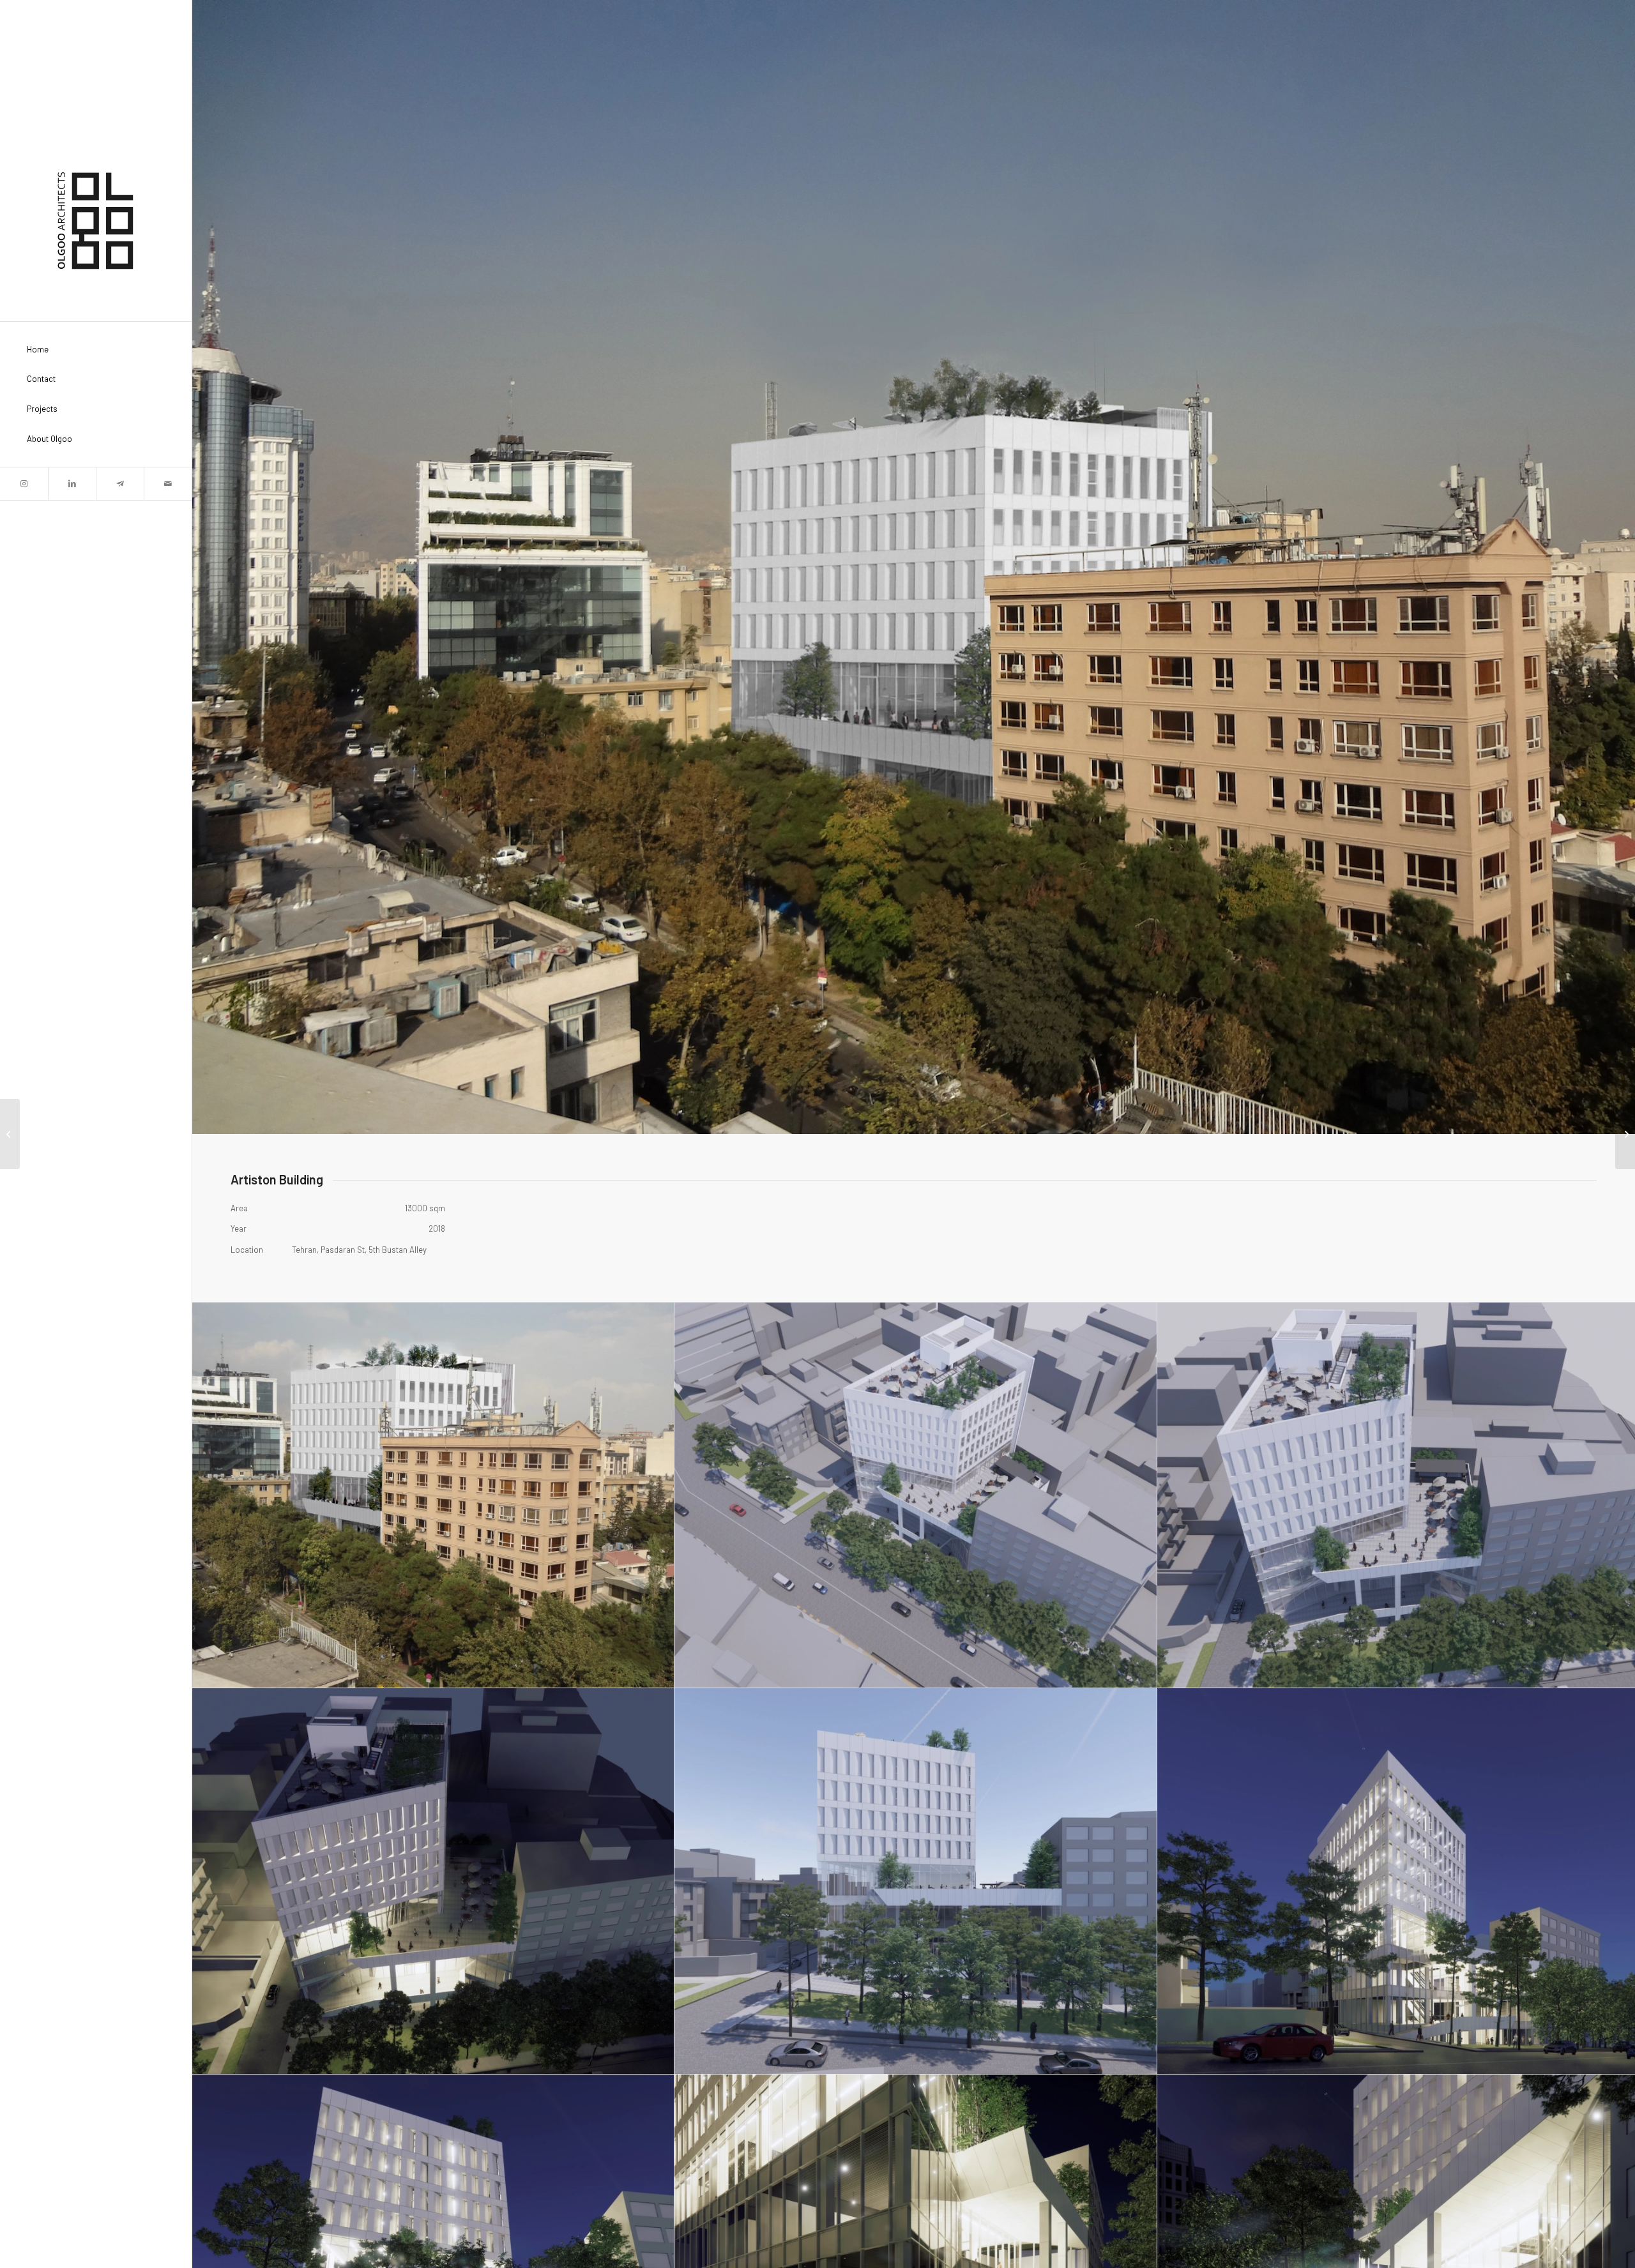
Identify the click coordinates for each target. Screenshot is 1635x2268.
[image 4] (433, 1881)
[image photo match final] (433, 1495)
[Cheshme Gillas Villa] (1625, 1134)
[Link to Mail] (168, 484)
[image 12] (916, 1881)
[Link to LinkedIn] (72, 484)
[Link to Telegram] (120, 484)
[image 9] (916, 1495)
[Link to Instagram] (24, 484)
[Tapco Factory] (10, 1134)
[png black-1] (96, 221)
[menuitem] (96, 350)
